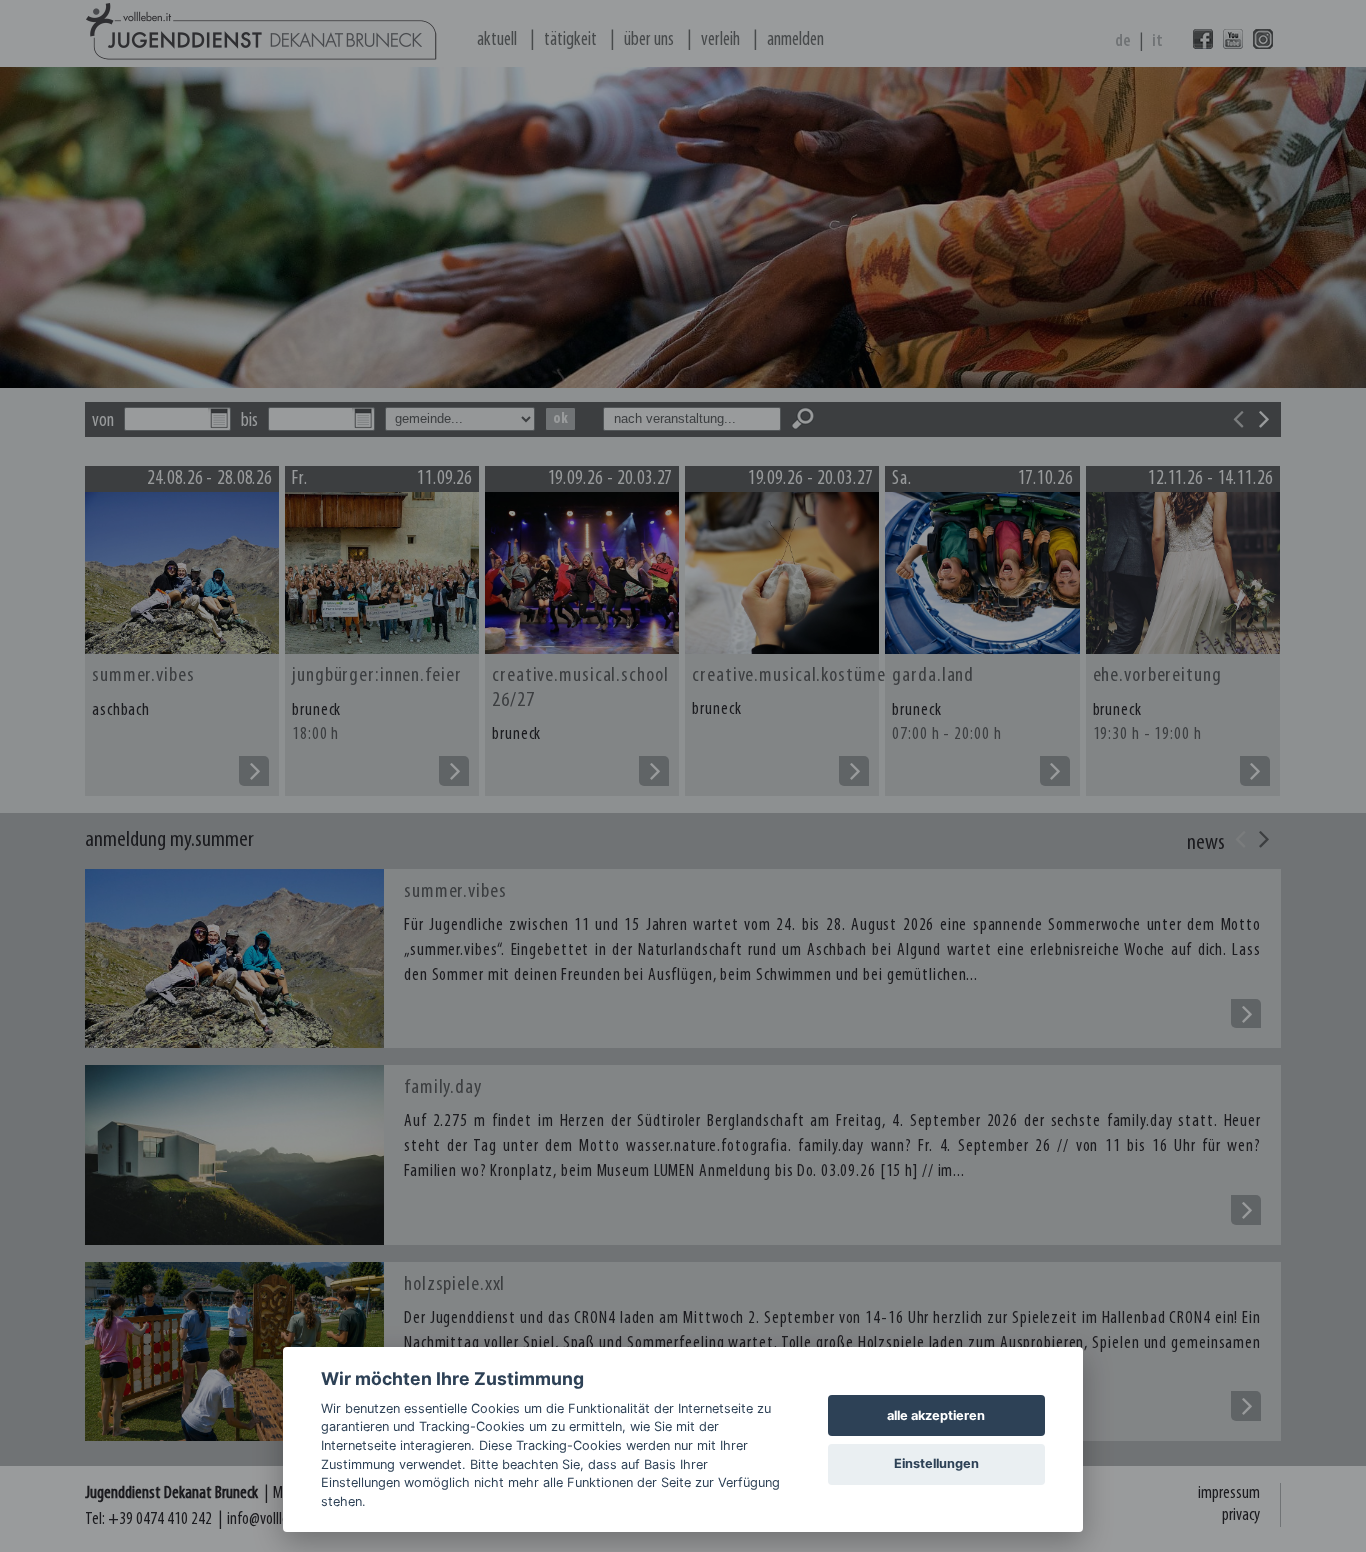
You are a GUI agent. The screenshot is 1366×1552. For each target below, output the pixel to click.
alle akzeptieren (936, 1415)
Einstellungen (936, 1463)
